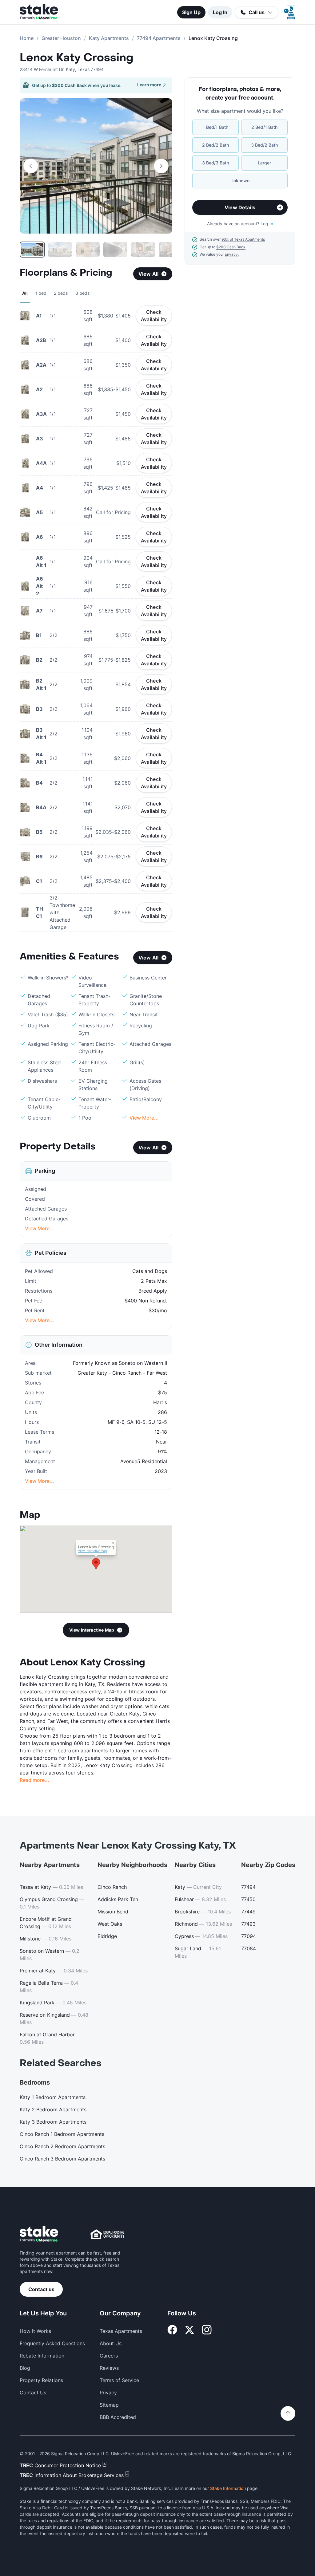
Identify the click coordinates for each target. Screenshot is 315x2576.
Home (27, 38)
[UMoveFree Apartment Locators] (39, 2234)
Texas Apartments (121, 2331)
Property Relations (41, 2380)
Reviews (109, 2368)
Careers (109, 2356)
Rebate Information (42, 2356)
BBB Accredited (118, 2417)
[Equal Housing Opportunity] (107, 2234)
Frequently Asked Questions (52, 2343)
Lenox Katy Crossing (76, 58)
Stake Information (228, 2488)
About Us (111, 2343)
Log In (220, 12)
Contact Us (33, 2393)
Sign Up (191, 12)
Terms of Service (119, 2380)
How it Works (35, 2331)
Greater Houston (61, 38)
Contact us (41, 2289)
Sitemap (109, 2405)
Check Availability (154, 316)
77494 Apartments (159, 38)
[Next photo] (161, 166)
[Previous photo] (31, 166)
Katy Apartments (109, 38)
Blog (25, 2368)
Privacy (108, 2393)
